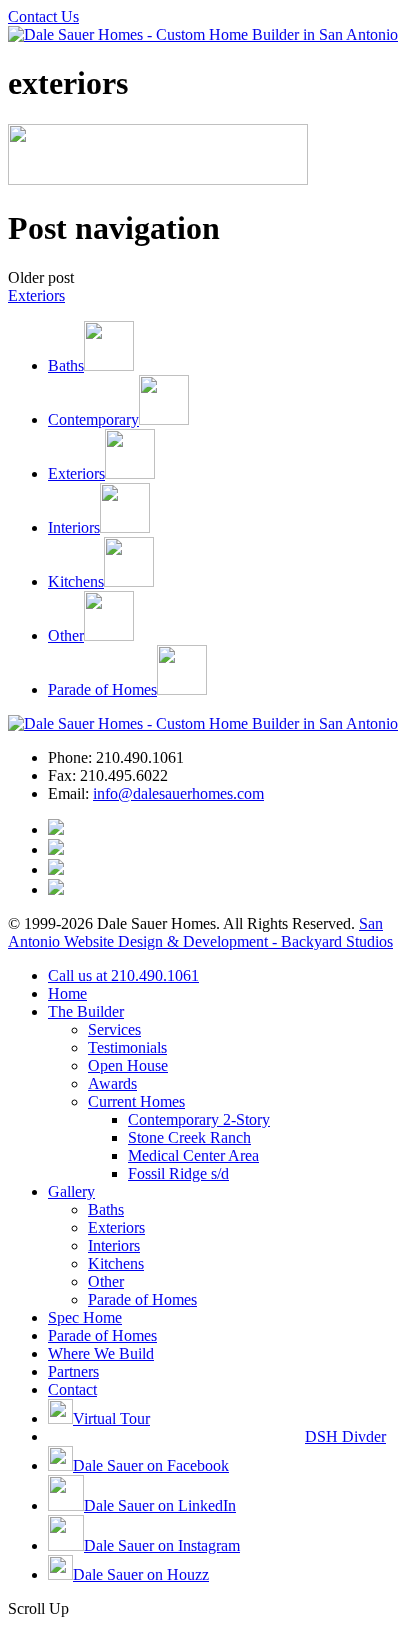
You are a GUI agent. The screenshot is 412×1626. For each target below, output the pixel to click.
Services (114, 1029)
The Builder (86, 1011)
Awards (112, 1083)
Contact (72, 1389)
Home (67, 993)
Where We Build (101, 1353)
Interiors (114, 1245)
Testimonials (127, 1047)
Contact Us (43, 16)
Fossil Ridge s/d (178, 1173)
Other (106, 1281)
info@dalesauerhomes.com (178, 793)
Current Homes (136, 1101)
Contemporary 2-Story (199, 1119)
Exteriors (36, 295)
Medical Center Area (193, 1155)
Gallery (71, 1191)
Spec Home (85, 1317)
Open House (128, 1065)
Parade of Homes (142, 1299)
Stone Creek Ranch (189, 1137)
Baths (106, 1209)
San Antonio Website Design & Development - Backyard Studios (200, 932)
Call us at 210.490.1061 (123, 975)
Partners (73, 1371)
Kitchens (116, 1263)
